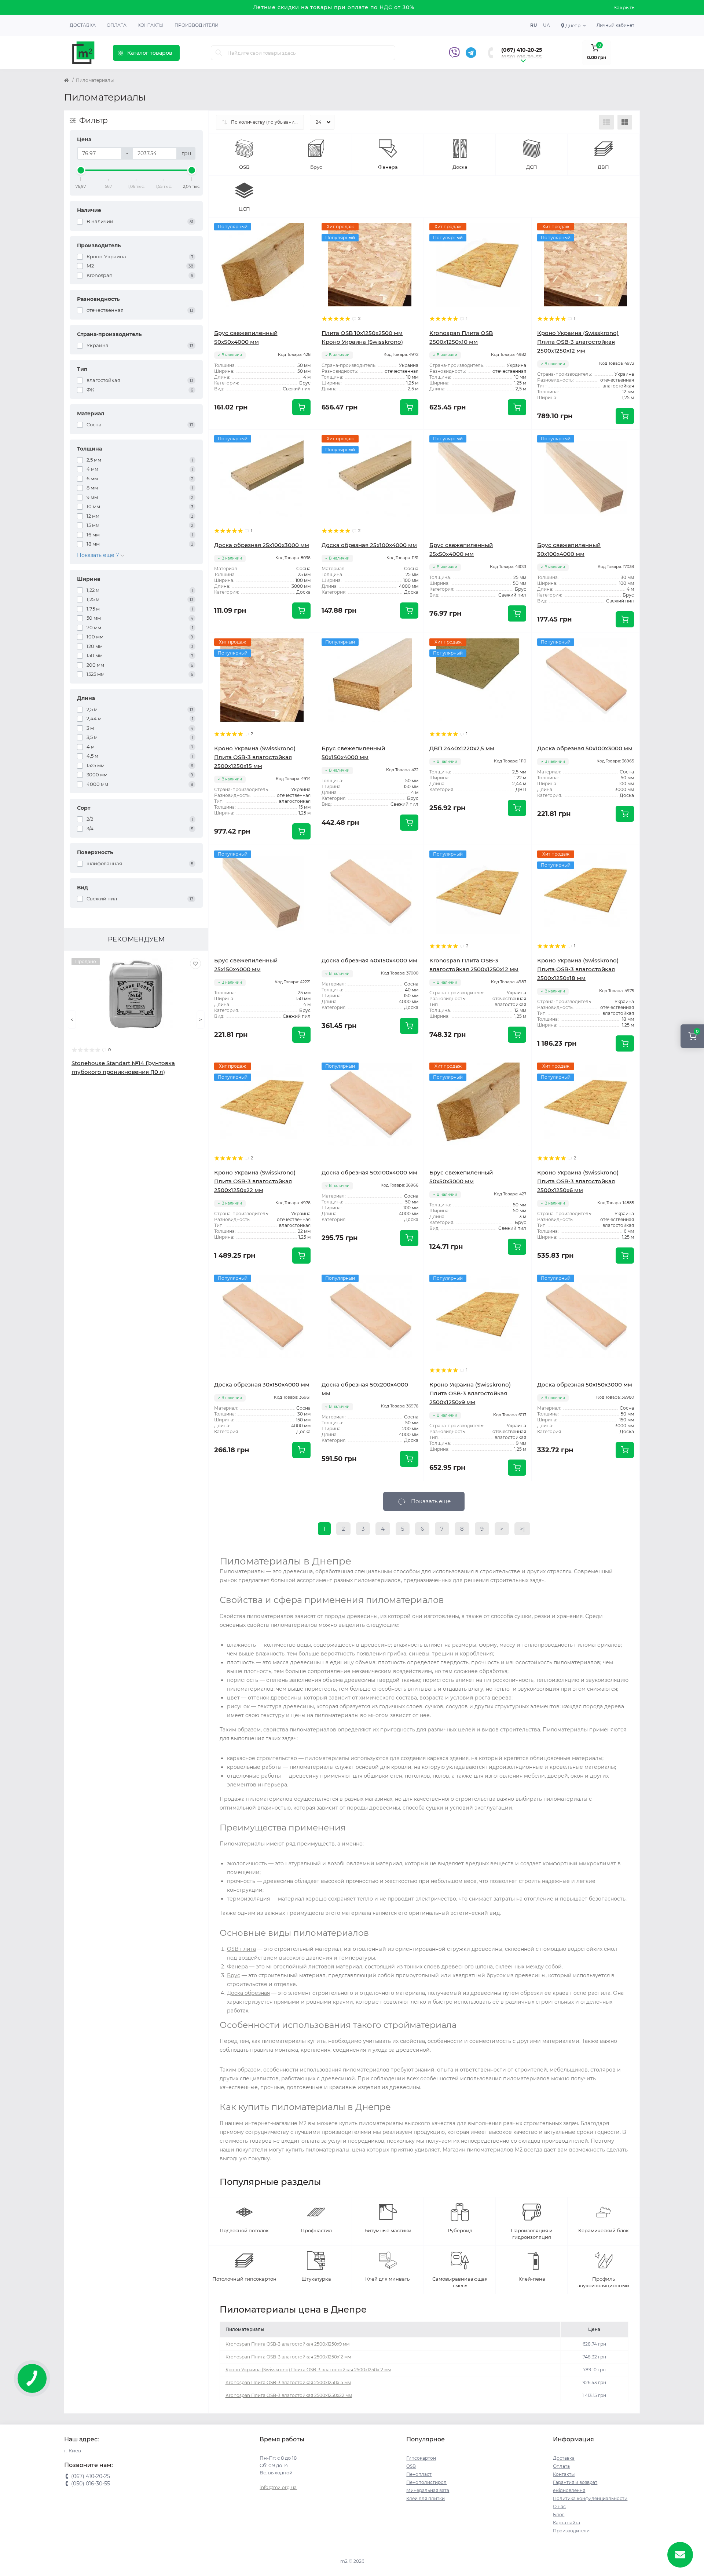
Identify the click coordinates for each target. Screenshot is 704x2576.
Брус (234, 1975)
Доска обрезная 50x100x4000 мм (369, 1172)
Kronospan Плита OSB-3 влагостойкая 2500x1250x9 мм (287, 2344)
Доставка (83, 25)
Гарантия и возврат (575, 2482)
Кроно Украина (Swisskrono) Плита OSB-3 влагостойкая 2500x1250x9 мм (470, 1393)
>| (522, 1529)
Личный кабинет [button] (615, 25)
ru (533, 25)
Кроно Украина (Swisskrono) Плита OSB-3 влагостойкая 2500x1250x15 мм (255, 757)
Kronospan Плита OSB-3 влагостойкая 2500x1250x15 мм (288, 2382)
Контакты (151, 25)
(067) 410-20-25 (522, 50)
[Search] (219, 53)
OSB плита (241, 1949)
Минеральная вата (428, 2490)
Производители (197, 25)
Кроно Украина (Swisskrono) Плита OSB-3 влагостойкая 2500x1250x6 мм (578, 1181)
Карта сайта (566, 2523)
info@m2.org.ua (278, 2487)
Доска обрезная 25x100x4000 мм (369, 545)
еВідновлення (569, 2490)
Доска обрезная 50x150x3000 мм (585, 1384)
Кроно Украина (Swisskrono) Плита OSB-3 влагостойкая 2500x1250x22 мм (255, 1181)
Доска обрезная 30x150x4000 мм (262, 1384)
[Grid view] (625, 122)
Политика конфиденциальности (590, 2498)
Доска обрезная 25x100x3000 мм (262, 545)
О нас (559, 2506)
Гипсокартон (421, 2458)
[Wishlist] (195, 963)
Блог (559, 2515)
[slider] (81, 170)
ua (547, 25)
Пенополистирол (426, 2482)
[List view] (606, 122)
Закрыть (624, 7)
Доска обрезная (248, 1993)
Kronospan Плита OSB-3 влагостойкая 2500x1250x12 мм (288, 2357)
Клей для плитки (426, 2498)
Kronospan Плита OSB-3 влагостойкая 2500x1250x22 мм (289, 2395)
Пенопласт (419, 2474)
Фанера (237, 1967)
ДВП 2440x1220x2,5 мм (462, 748)
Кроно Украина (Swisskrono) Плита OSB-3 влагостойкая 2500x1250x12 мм (578, 342)
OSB (411, 2466)
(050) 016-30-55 (521, 57)
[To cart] (301, 407)
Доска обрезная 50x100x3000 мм (585, 748)
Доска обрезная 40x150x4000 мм (369, 960)
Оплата (117, 25)
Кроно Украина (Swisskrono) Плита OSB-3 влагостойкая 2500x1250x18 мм (578, 969)
